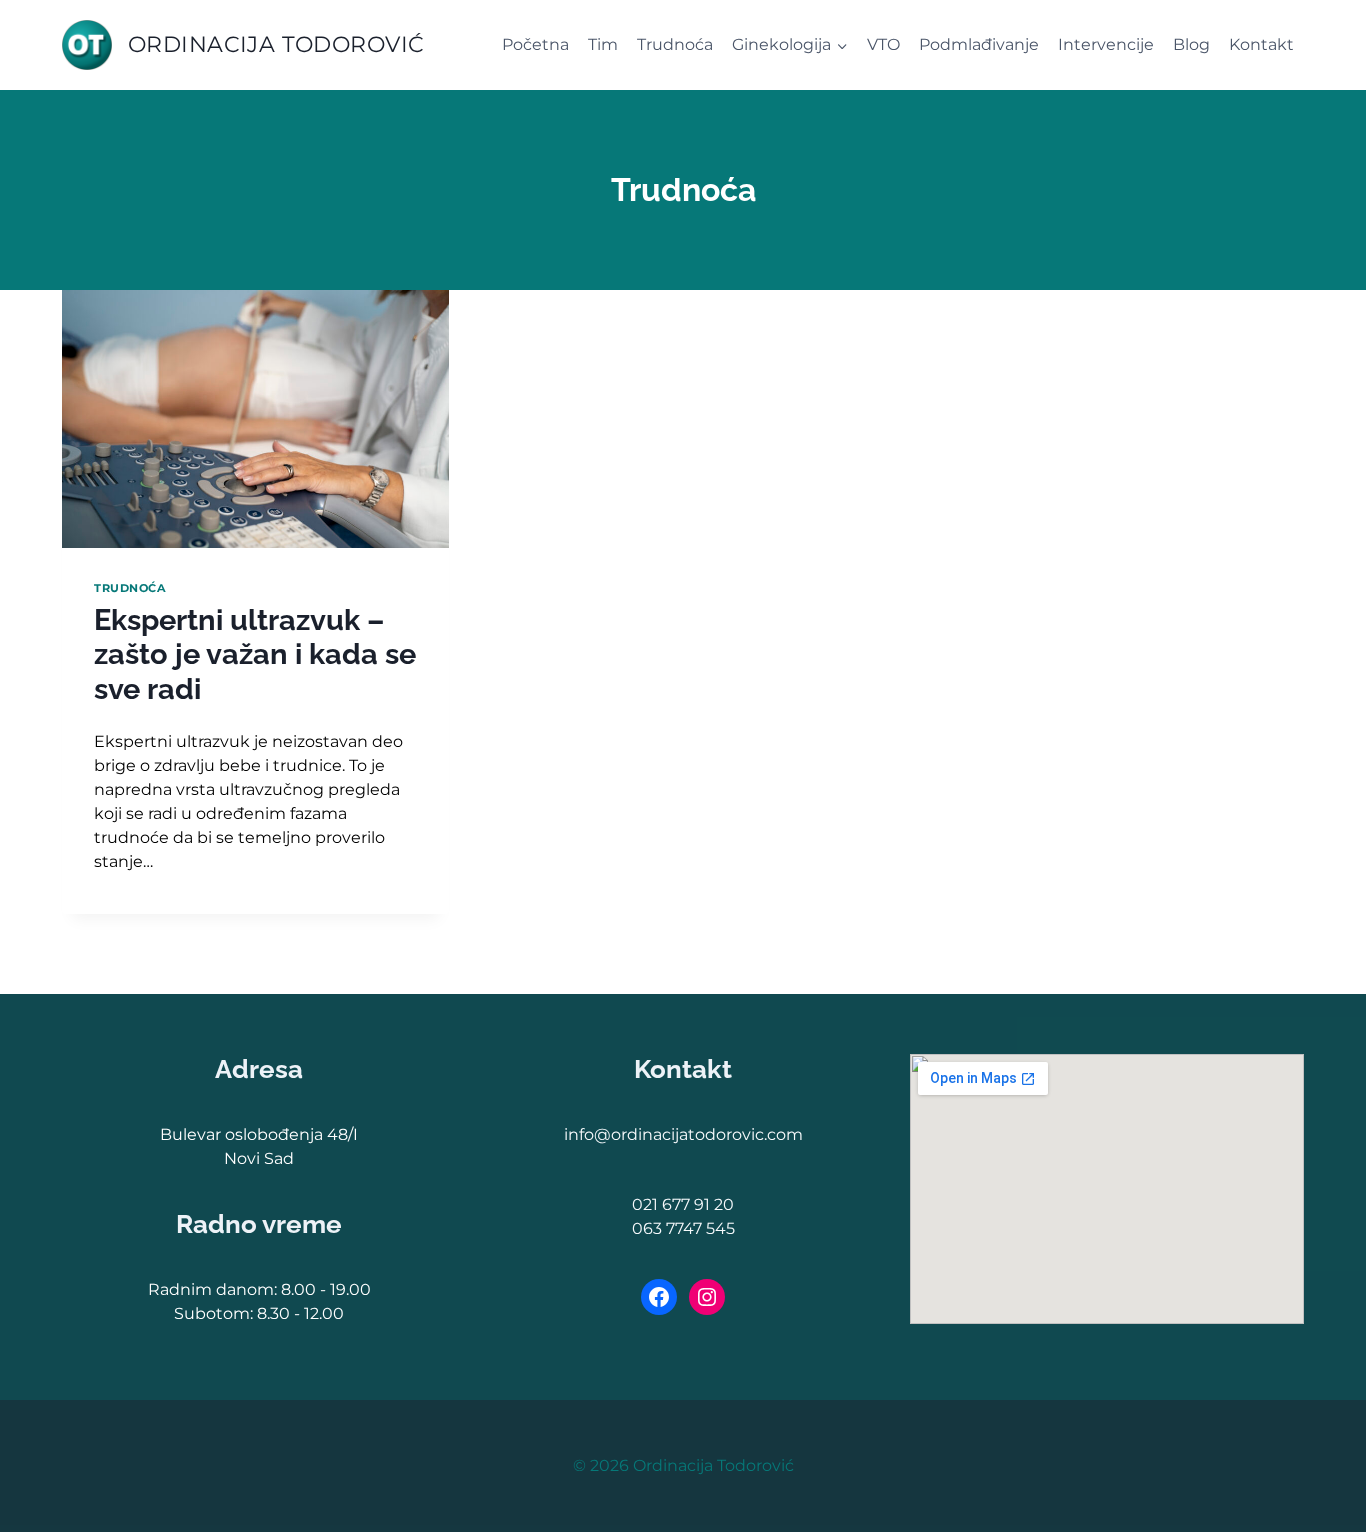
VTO (883, 44)
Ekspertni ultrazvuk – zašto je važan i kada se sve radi (255, 654)
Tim (603, 44)
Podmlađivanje (979, 44)
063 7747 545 (683, 1228)
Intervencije (1106, 44)
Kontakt (1261, 44)
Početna (535, 44)
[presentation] (255, 419)
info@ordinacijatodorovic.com (683, 1134)
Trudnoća (675, 44)
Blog (1191, 44)
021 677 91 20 (683, 1204)
